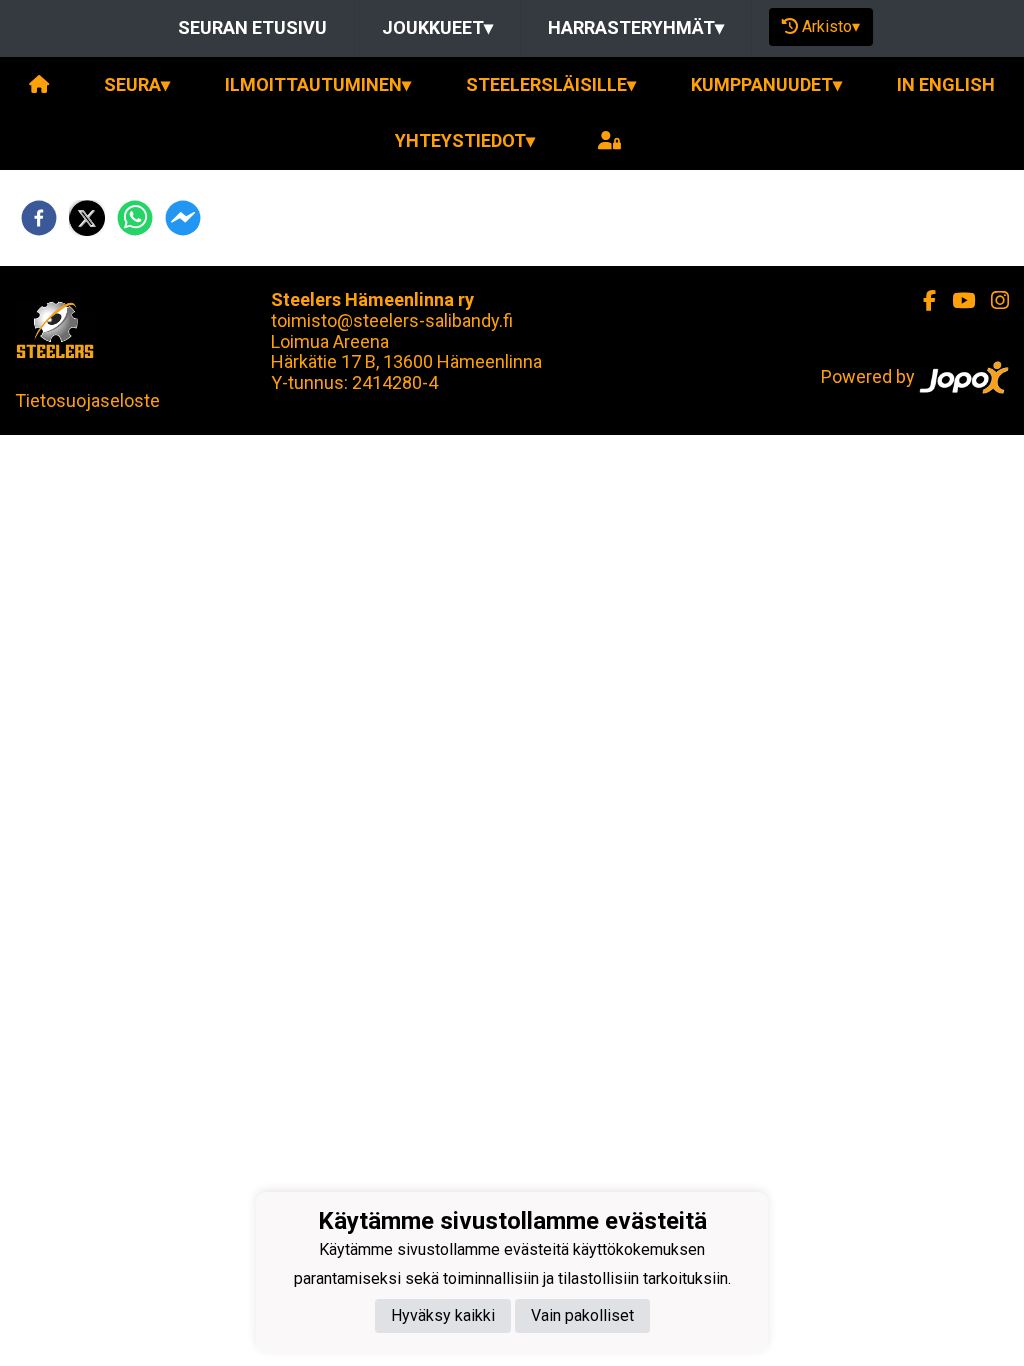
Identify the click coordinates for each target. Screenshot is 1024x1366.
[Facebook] (921, 301)
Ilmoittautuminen (318, 84)
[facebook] (39, 218)
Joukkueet (437, 27)
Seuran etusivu (252, 27)
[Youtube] (955, 301)
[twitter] (87, 218)
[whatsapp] (135, 218)
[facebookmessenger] (183, 218)
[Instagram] (992, 301)
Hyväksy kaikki (443, 1315)
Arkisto (831, 26)
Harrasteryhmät (636, 27)
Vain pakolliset (582, 1315)
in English (946, 84)
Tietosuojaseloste (87, 400)
